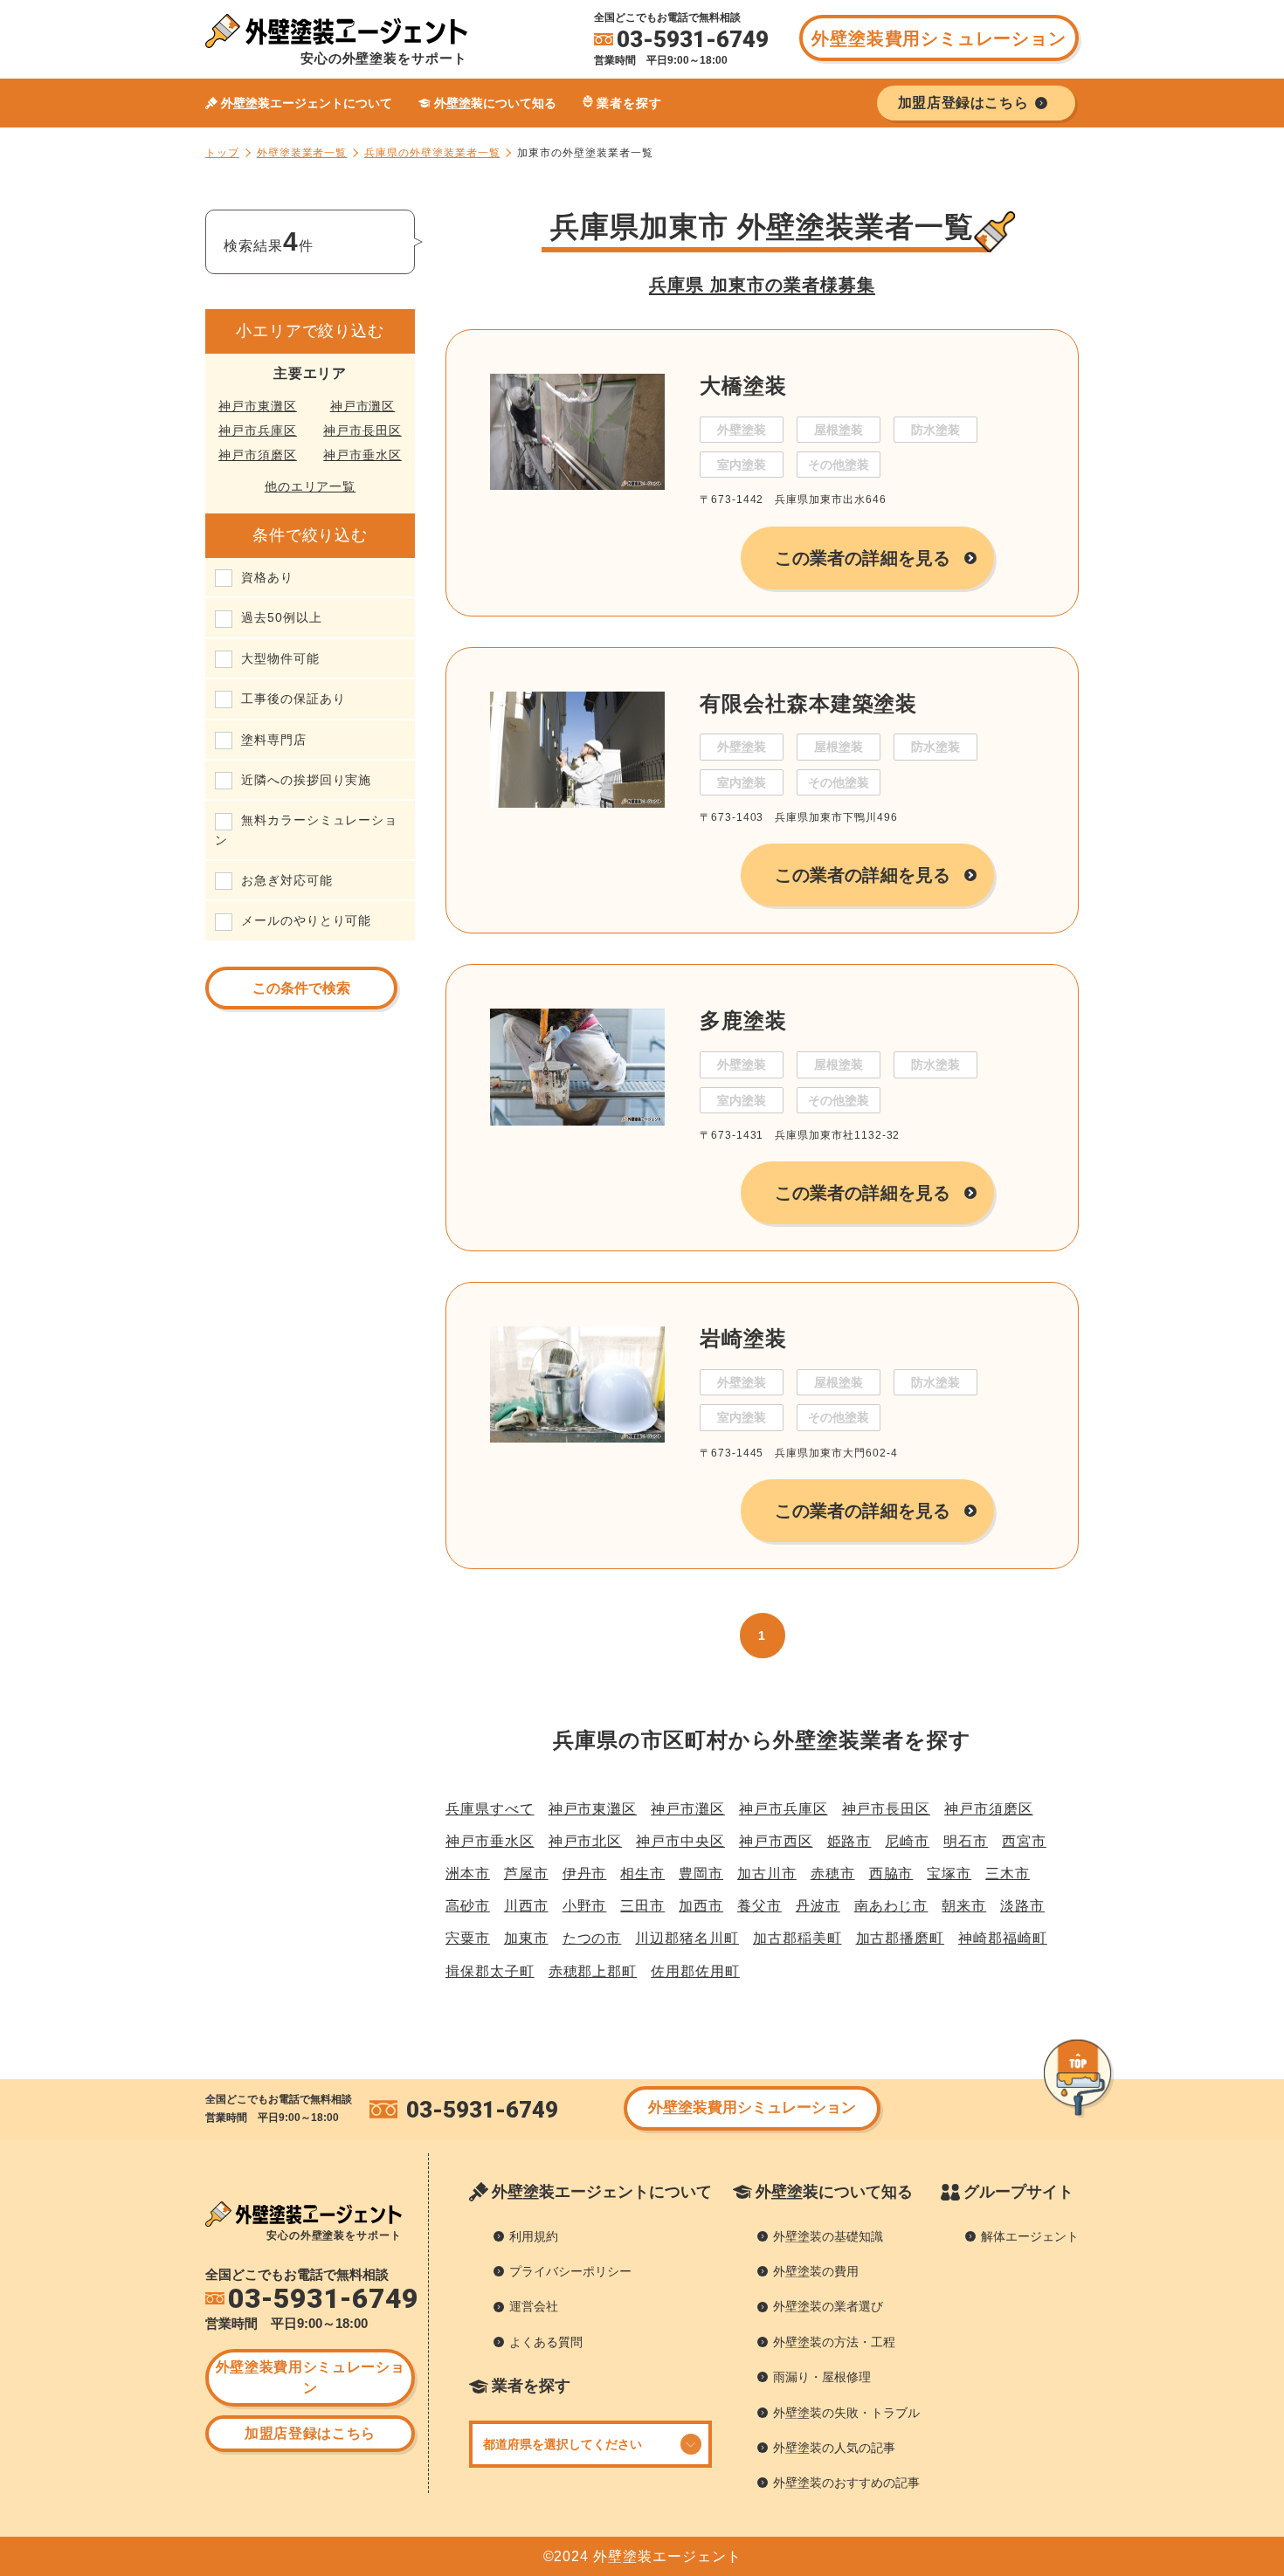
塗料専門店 (274, 740)
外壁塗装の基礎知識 (828, 2236)
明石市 (966, 1841)
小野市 (585, 1906)
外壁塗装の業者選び (828, 2306)
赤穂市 (833, 1873)
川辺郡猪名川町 (687, 1938)
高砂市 (468, 1906)
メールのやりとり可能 (306, 920)
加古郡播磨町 (901, 1938)
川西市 (526, 1906)
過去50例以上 (282, 617)
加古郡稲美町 (797, 1938)
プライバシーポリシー (570, 2271)
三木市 (1008, 1873)
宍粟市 (468, 1938)
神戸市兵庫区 (258, 430)
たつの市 (592, 1938)
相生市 (642, 1873)
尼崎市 (907, 1841)
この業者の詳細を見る (863, 558)
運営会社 (534, 2306)
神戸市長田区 (362, 430)
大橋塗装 (743, 386)
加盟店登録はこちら (310, 2433)
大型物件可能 (280, 658)
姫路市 (849, 1841)
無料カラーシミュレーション (306, 830)
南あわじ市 (891, 1906)
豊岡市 (701, 1873)
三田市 (642, 1906)
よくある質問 (546, 2342)
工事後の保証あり (293, 699)
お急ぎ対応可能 (287, 880)
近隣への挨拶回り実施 (306, 780)
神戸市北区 (586, 1841)
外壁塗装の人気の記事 (834, 2448)
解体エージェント (1030, 2236)
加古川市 (767, 1873)
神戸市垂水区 (362, 455)
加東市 (526, 1938)
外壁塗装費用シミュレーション (939, 38)
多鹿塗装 (743, 1020)
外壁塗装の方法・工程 (834, 2342)
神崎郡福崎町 (1003, 1938)
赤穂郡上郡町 (593, 1971)
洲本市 (468, 1873)
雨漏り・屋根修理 (822, 2377)
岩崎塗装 (743, 1338)
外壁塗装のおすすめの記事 (846, 2483)
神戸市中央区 (680, 1841)
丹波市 (818, 1906)
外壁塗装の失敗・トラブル (846, 2413)
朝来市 (964, 1906)
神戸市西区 (776, 1841)
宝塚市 (949, 1873)
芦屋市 (526, 1873)
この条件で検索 (301, 988)
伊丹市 (585, 1873)
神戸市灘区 (363, 406)
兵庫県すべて (490, 1809)
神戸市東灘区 (258, 406)
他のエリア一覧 (311, 486)
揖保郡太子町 (490, 1971)
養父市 (759, 1906)
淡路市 (1022, 1906)
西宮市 (1024, 1841)
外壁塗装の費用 (816, 2271)
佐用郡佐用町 (695, 1971)
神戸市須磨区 (258, 455)
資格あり (267, 577)
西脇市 (891, 1873)
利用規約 (534, 2236)
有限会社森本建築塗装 (808, 703)
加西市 (701, 1906)
